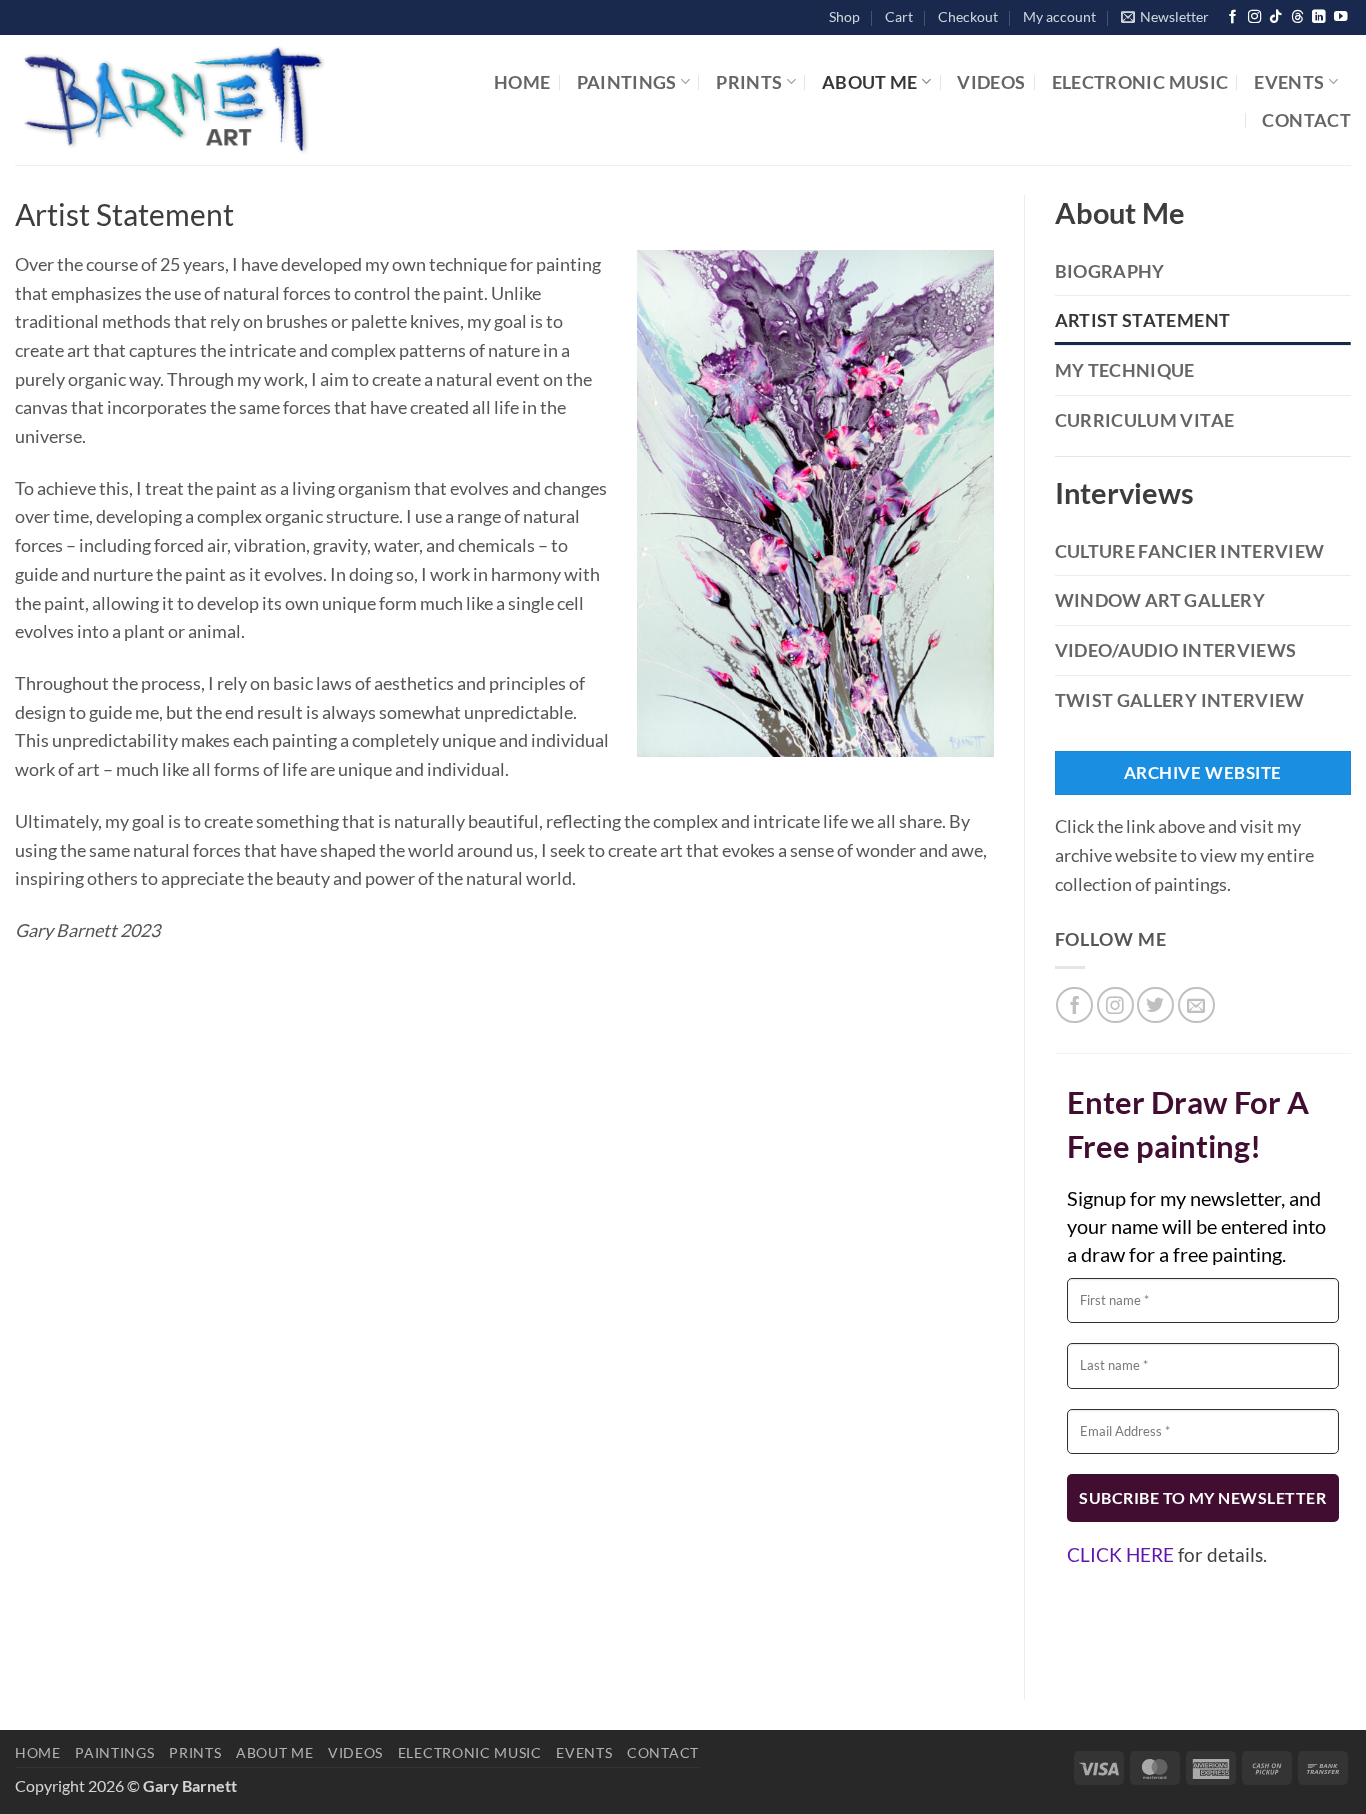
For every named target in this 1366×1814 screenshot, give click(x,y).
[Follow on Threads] (1297, 17)
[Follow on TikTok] (1275, 17)
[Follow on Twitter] (1155, 1005)
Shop (844, 16)
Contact (1306, 120)
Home (522, 82)
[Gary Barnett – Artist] (239, 100)
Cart (899, 16)
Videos (991, 82)
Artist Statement (1143, 320)
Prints (749, 82)
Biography (1110, 271)
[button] (1165, 17)
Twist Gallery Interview (1180, 700)
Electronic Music (1140, 82)
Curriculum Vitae (1145, 420)
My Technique (1125, 370)
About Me (870, 82)
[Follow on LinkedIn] (1318, 17)
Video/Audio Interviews (1176, 650)
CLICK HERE (1120, 1554)
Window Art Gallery (1160, 600)
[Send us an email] (1196, 1005)
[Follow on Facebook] (1232, 17)
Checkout (968, 16)
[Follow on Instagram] (1254, 17)
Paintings (627, 82)
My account (1059, 16)
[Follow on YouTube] (1340, 17)
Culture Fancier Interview (1190, 551)
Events (1289, 82)
